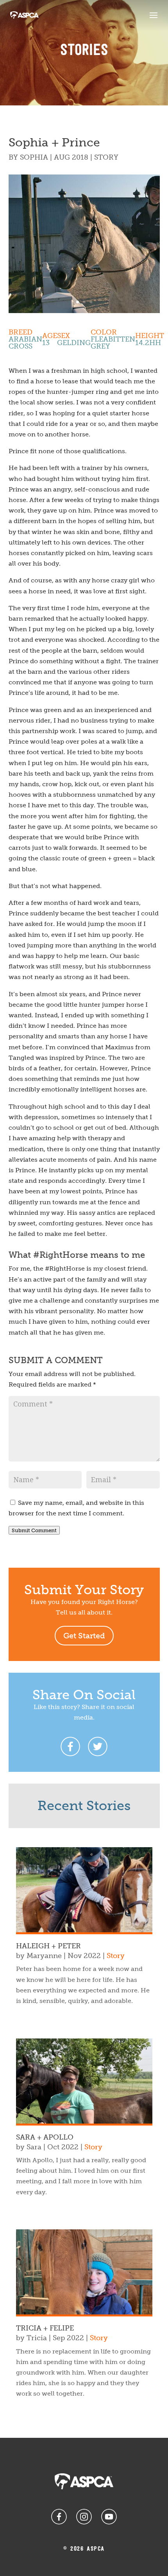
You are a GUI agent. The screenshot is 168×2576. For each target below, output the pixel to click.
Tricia (37, 2338)
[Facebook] (70, 1746)
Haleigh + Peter (48, 1946)
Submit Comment (34, 1530)
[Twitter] (98, 1746)
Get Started (84, 1636)
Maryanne (44, 1956)
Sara (34, 2147)
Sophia (34, 157)
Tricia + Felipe (45, 2328)
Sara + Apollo (45, 2137)
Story (106, 157)
